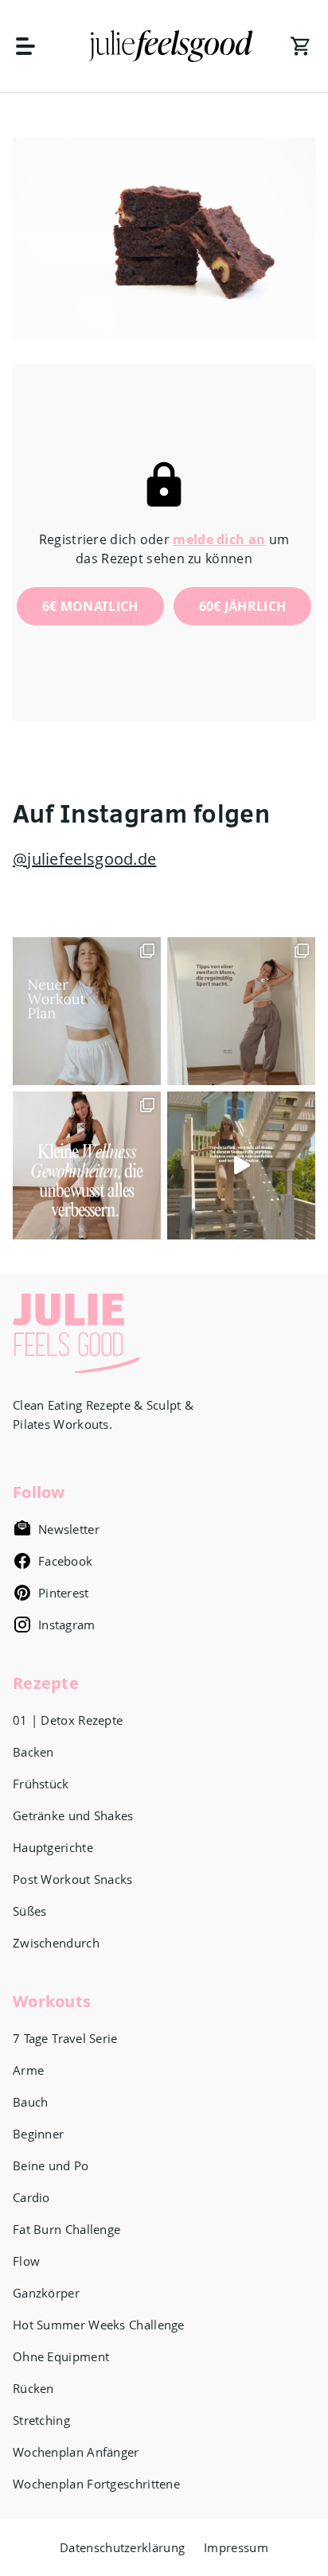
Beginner (38, 2134)
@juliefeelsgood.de (84, 859)
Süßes (30, 1911)
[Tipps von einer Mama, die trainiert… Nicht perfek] (241, 1011)
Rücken (33, 2388)
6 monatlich (90, 606)
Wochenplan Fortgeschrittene (96, 2484)
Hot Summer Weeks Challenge (99, 2325)
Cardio (31, 2197)
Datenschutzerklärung (122, 2547)
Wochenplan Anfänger (76, 2452)
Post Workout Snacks (73, 1879)
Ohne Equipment (61, 2356)
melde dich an (219, 539)
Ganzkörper (46, 2293)
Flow (26, 2261)
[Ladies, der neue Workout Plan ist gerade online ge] (87, 1011)
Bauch (31, 2102)
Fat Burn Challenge (66, 2229)
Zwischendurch (56, 1943)
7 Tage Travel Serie (65, 2038)
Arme (28, 2070)
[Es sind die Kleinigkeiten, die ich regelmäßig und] (87, 1165)
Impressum (236, 2547)
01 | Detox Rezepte (68, 1720)
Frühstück (41, 1784)
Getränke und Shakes (73, 1815)
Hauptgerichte (53, 1847)
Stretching (41, 2420)
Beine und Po (51, 2165)
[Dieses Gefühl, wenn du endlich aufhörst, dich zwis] (241, 1165)
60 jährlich (243, 606)
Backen (33, 1752)
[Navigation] (33, 46)
